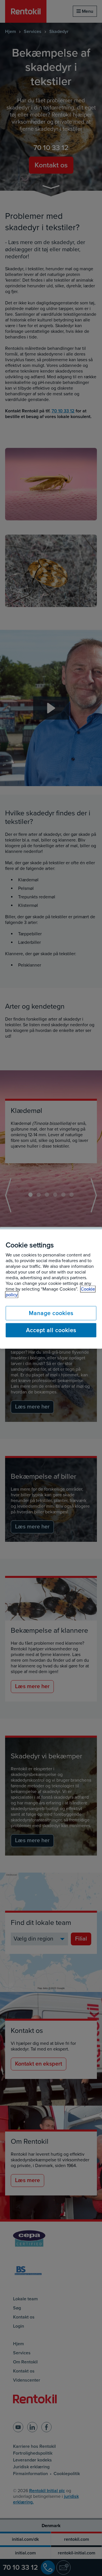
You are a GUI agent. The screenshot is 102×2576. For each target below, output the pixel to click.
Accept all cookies (51, 1330)
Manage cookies (51, 1313)
